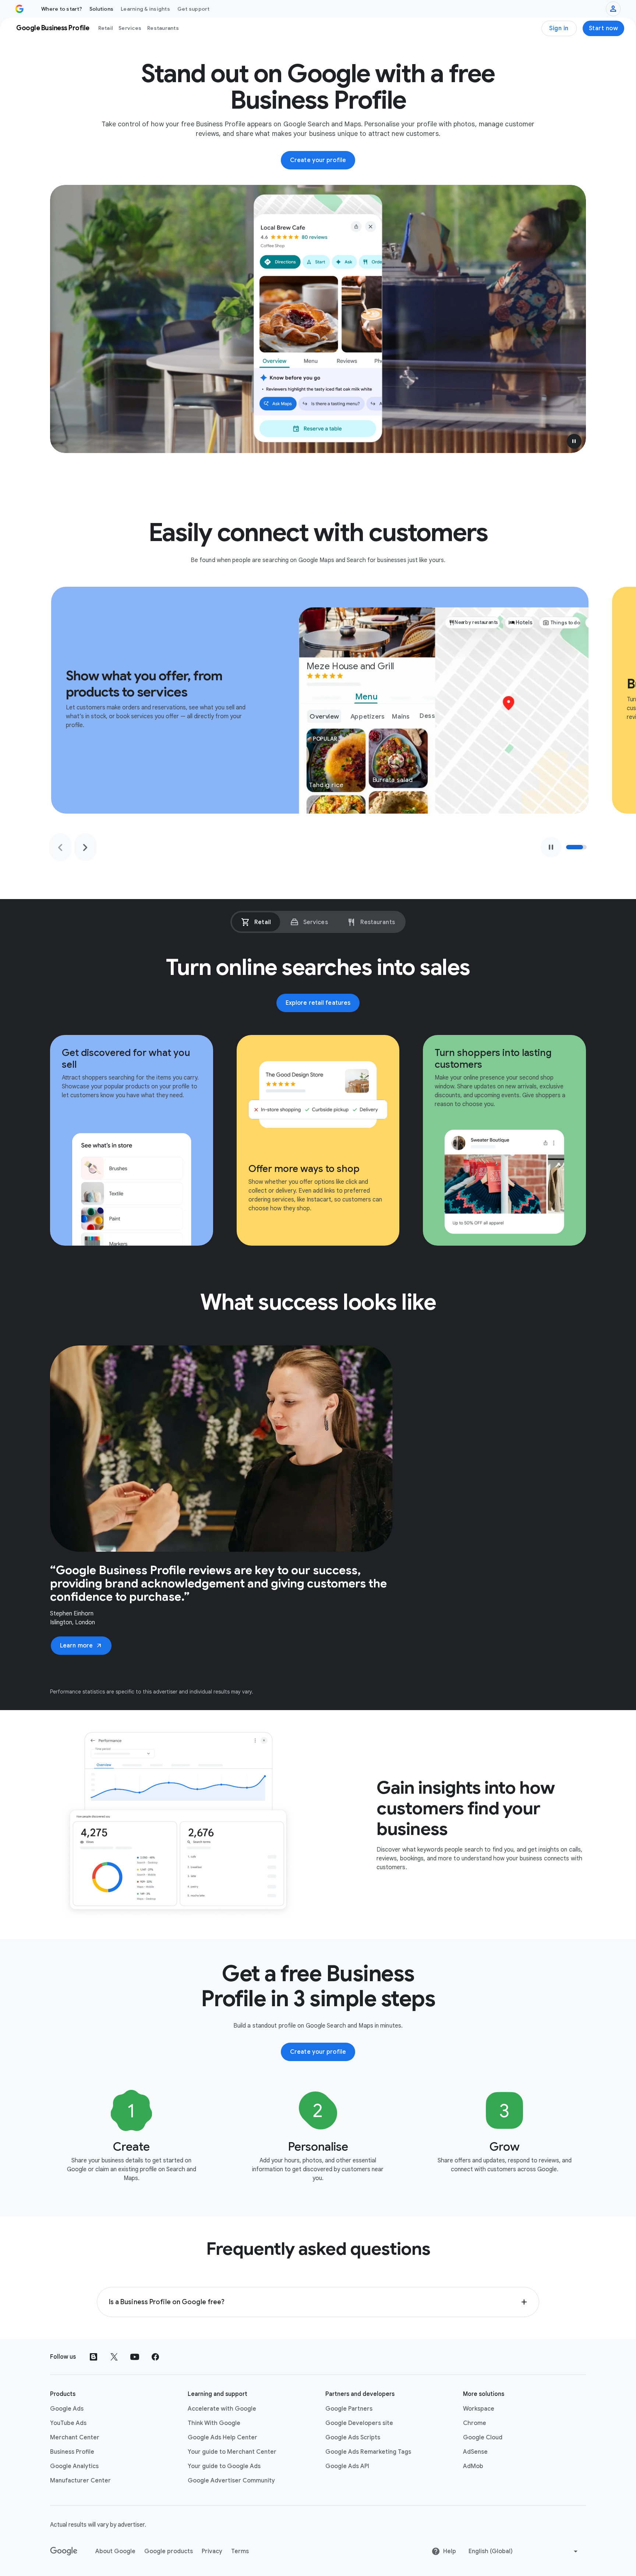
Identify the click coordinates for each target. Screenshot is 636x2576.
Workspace (479, 2409)
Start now (604, 28)
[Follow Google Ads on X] (114, 2357)
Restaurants (163, 28)
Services (130, 28)
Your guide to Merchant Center (232, 2452)
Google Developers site (359, 2423)
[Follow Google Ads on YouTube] (135, 2357)
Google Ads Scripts (353, 2438)
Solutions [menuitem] (101, 9)
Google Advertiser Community (231, 2481)
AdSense (475, 2452)
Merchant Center (75, 2438)
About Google (115, 2551)
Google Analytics (74, 2466)
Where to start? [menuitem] (62, 9)
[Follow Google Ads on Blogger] (93, 2357)
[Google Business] (20, 9)
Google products (169, 2551)
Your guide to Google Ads (224, 2466)
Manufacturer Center (80, 2481)
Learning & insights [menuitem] (145, 9)
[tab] (256, 922)
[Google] (64, 2551)
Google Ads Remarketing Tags (368, 2452)
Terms (240, 2551)
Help (450, 2551)
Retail (106, 28)
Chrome (475, 2423)
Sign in (559, 28)
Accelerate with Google (222, 2409)
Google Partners (349, 2409)
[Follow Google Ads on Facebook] (155, 2357)
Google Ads (67, 2409)
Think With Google (214, 2423)
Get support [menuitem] (194, 9)
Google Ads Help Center (222, 2438)
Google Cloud (483, 2438)
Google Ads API (347, 2466)
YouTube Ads (68, 2423)
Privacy (212, 2551)
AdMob (473, 2466)
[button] (574, 441)
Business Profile (72, 2452)
